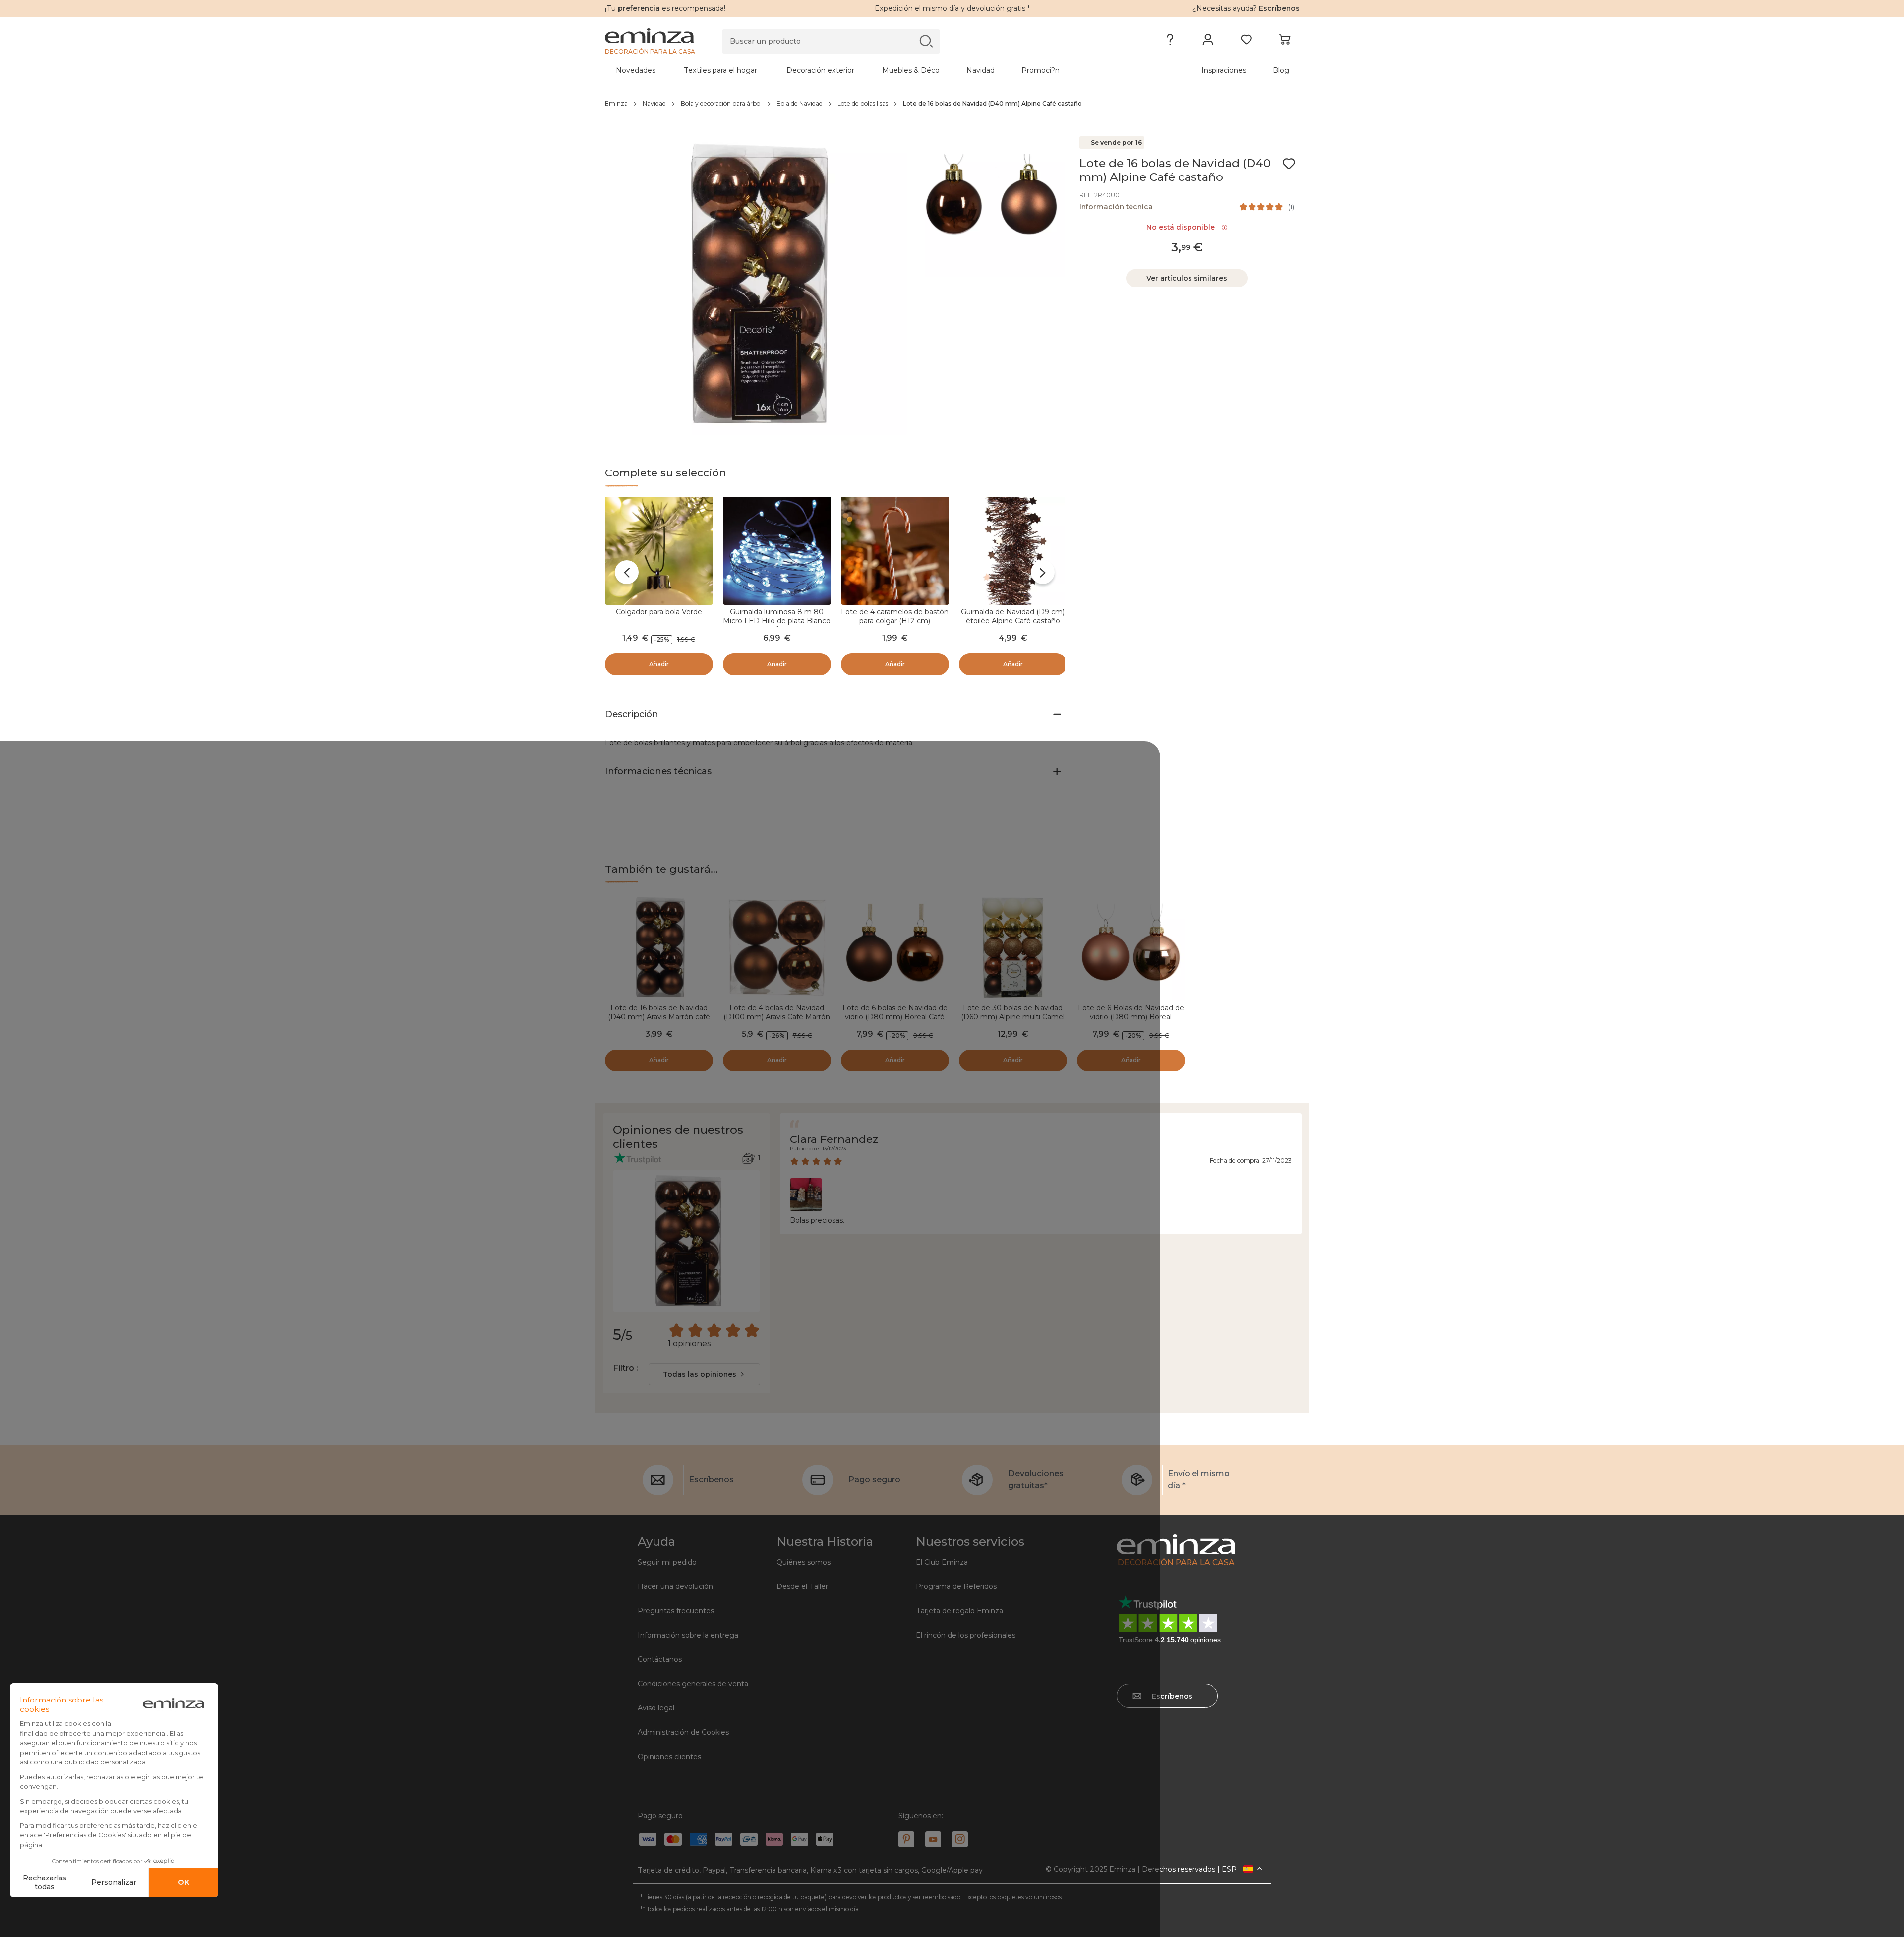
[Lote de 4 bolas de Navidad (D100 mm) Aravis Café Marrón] (777, 947)
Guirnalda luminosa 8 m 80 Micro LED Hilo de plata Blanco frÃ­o (777, 621)
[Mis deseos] (1246, 42)
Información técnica (1116, 207)
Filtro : (625, 1368)
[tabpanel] (867, 70)
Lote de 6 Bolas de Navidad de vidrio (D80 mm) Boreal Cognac (1131, 1017)
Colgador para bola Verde (659, 612)
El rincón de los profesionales (966, 1635)
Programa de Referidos (956, 1586)
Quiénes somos (803, 1562)
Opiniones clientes (669, 1757)
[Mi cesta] (1284, 42)
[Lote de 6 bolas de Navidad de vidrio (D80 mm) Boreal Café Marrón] (895, 947)
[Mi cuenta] (1208, 42)
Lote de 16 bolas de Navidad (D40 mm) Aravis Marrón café (659, 1012)
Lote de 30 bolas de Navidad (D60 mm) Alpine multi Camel (1013, 1012)
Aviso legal (656, 1708)
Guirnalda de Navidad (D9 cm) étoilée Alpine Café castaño (1013, 616)
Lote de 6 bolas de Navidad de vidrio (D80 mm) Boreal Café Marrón (895, 1017)
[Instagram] (960, 1839)
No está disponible (1183, 227)
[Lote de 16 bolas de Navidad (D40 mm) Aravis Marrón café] (659, 947)
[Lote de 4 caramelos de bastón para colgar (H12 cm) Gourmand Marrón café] (895, 551)
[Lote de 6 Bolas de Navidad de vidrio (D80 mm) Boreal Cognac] (1131, 947)
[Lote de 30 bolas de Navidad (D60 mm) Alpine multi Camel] (1013, 947)
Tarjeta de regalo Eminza (959, 1611)
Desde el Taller (802, 1586)
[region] (952, 104)
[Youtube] (933, 1839)
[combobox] (704, 1374)
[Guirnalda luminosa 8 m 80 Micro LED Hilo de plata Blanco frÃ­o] (777, 551)
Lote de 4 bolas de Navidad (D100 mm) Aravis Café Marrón (777, 1012)
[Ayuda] (1170, 42)
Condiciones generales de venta (693, 1684)
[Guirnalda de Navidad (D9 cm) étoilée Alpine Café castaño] (1013, 551)
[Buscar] (926, 41)
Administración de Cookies (683, 1732)
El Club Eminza (942, 1562)
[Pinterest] (906, 1839)
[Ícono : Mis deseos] (1289, 164)
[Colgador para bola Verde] (659, 551)
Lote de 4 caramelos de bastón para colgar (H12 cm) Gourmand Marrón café (895, 621)
